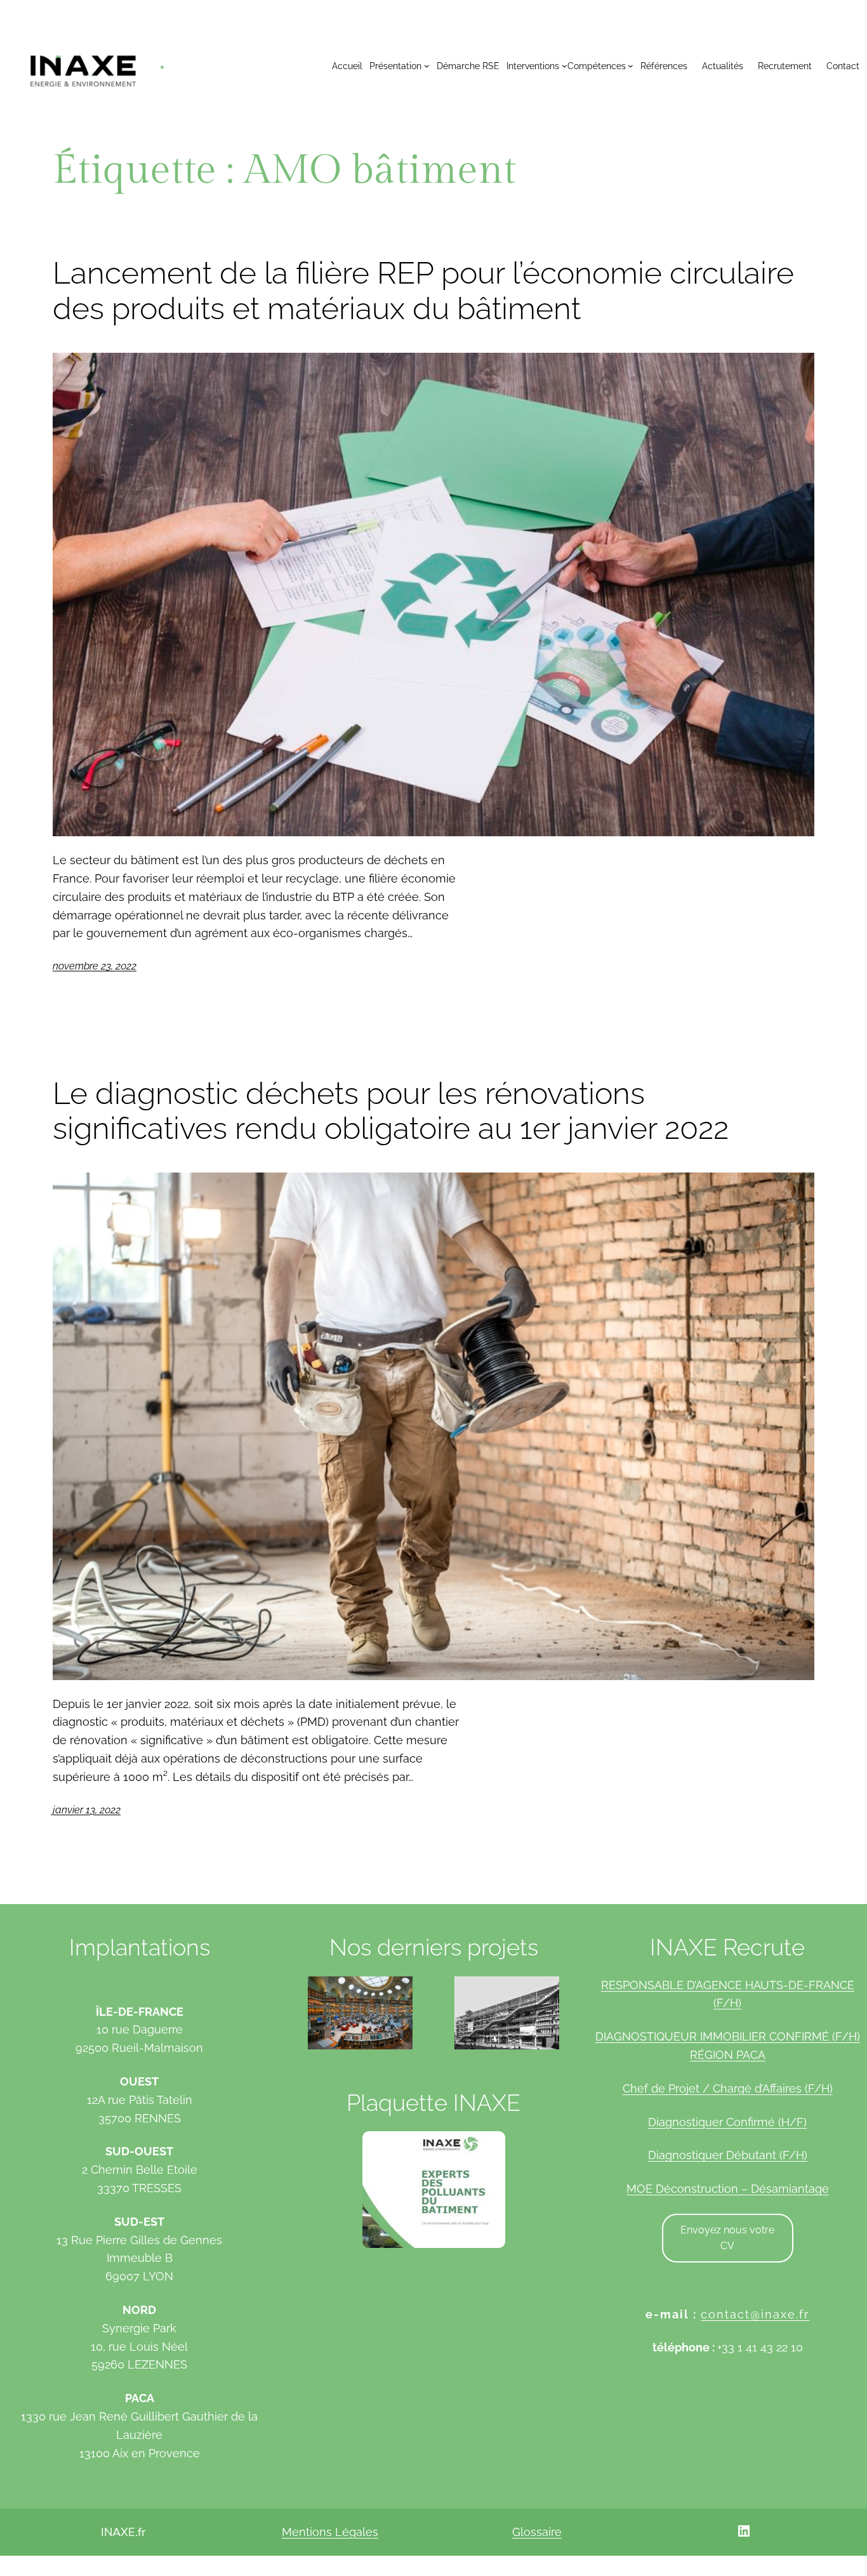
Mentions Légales (330, 2532)
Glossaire (537, 2532)
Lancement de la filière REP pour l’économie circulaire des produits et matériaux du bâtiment (423, 291)
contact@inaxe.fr (755, 2314)
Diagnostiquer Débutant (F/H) (728, 2155)
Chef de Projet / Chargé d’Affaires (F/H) (728, 2088)
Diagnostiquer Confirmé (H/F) (727, 2122)
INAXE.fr (123, 2532)
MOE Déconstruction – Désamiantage (728, 2189)
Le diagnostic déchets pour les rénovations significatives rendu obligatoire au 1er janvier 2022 (391, 1111)
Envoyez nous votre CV (727, 2238)
